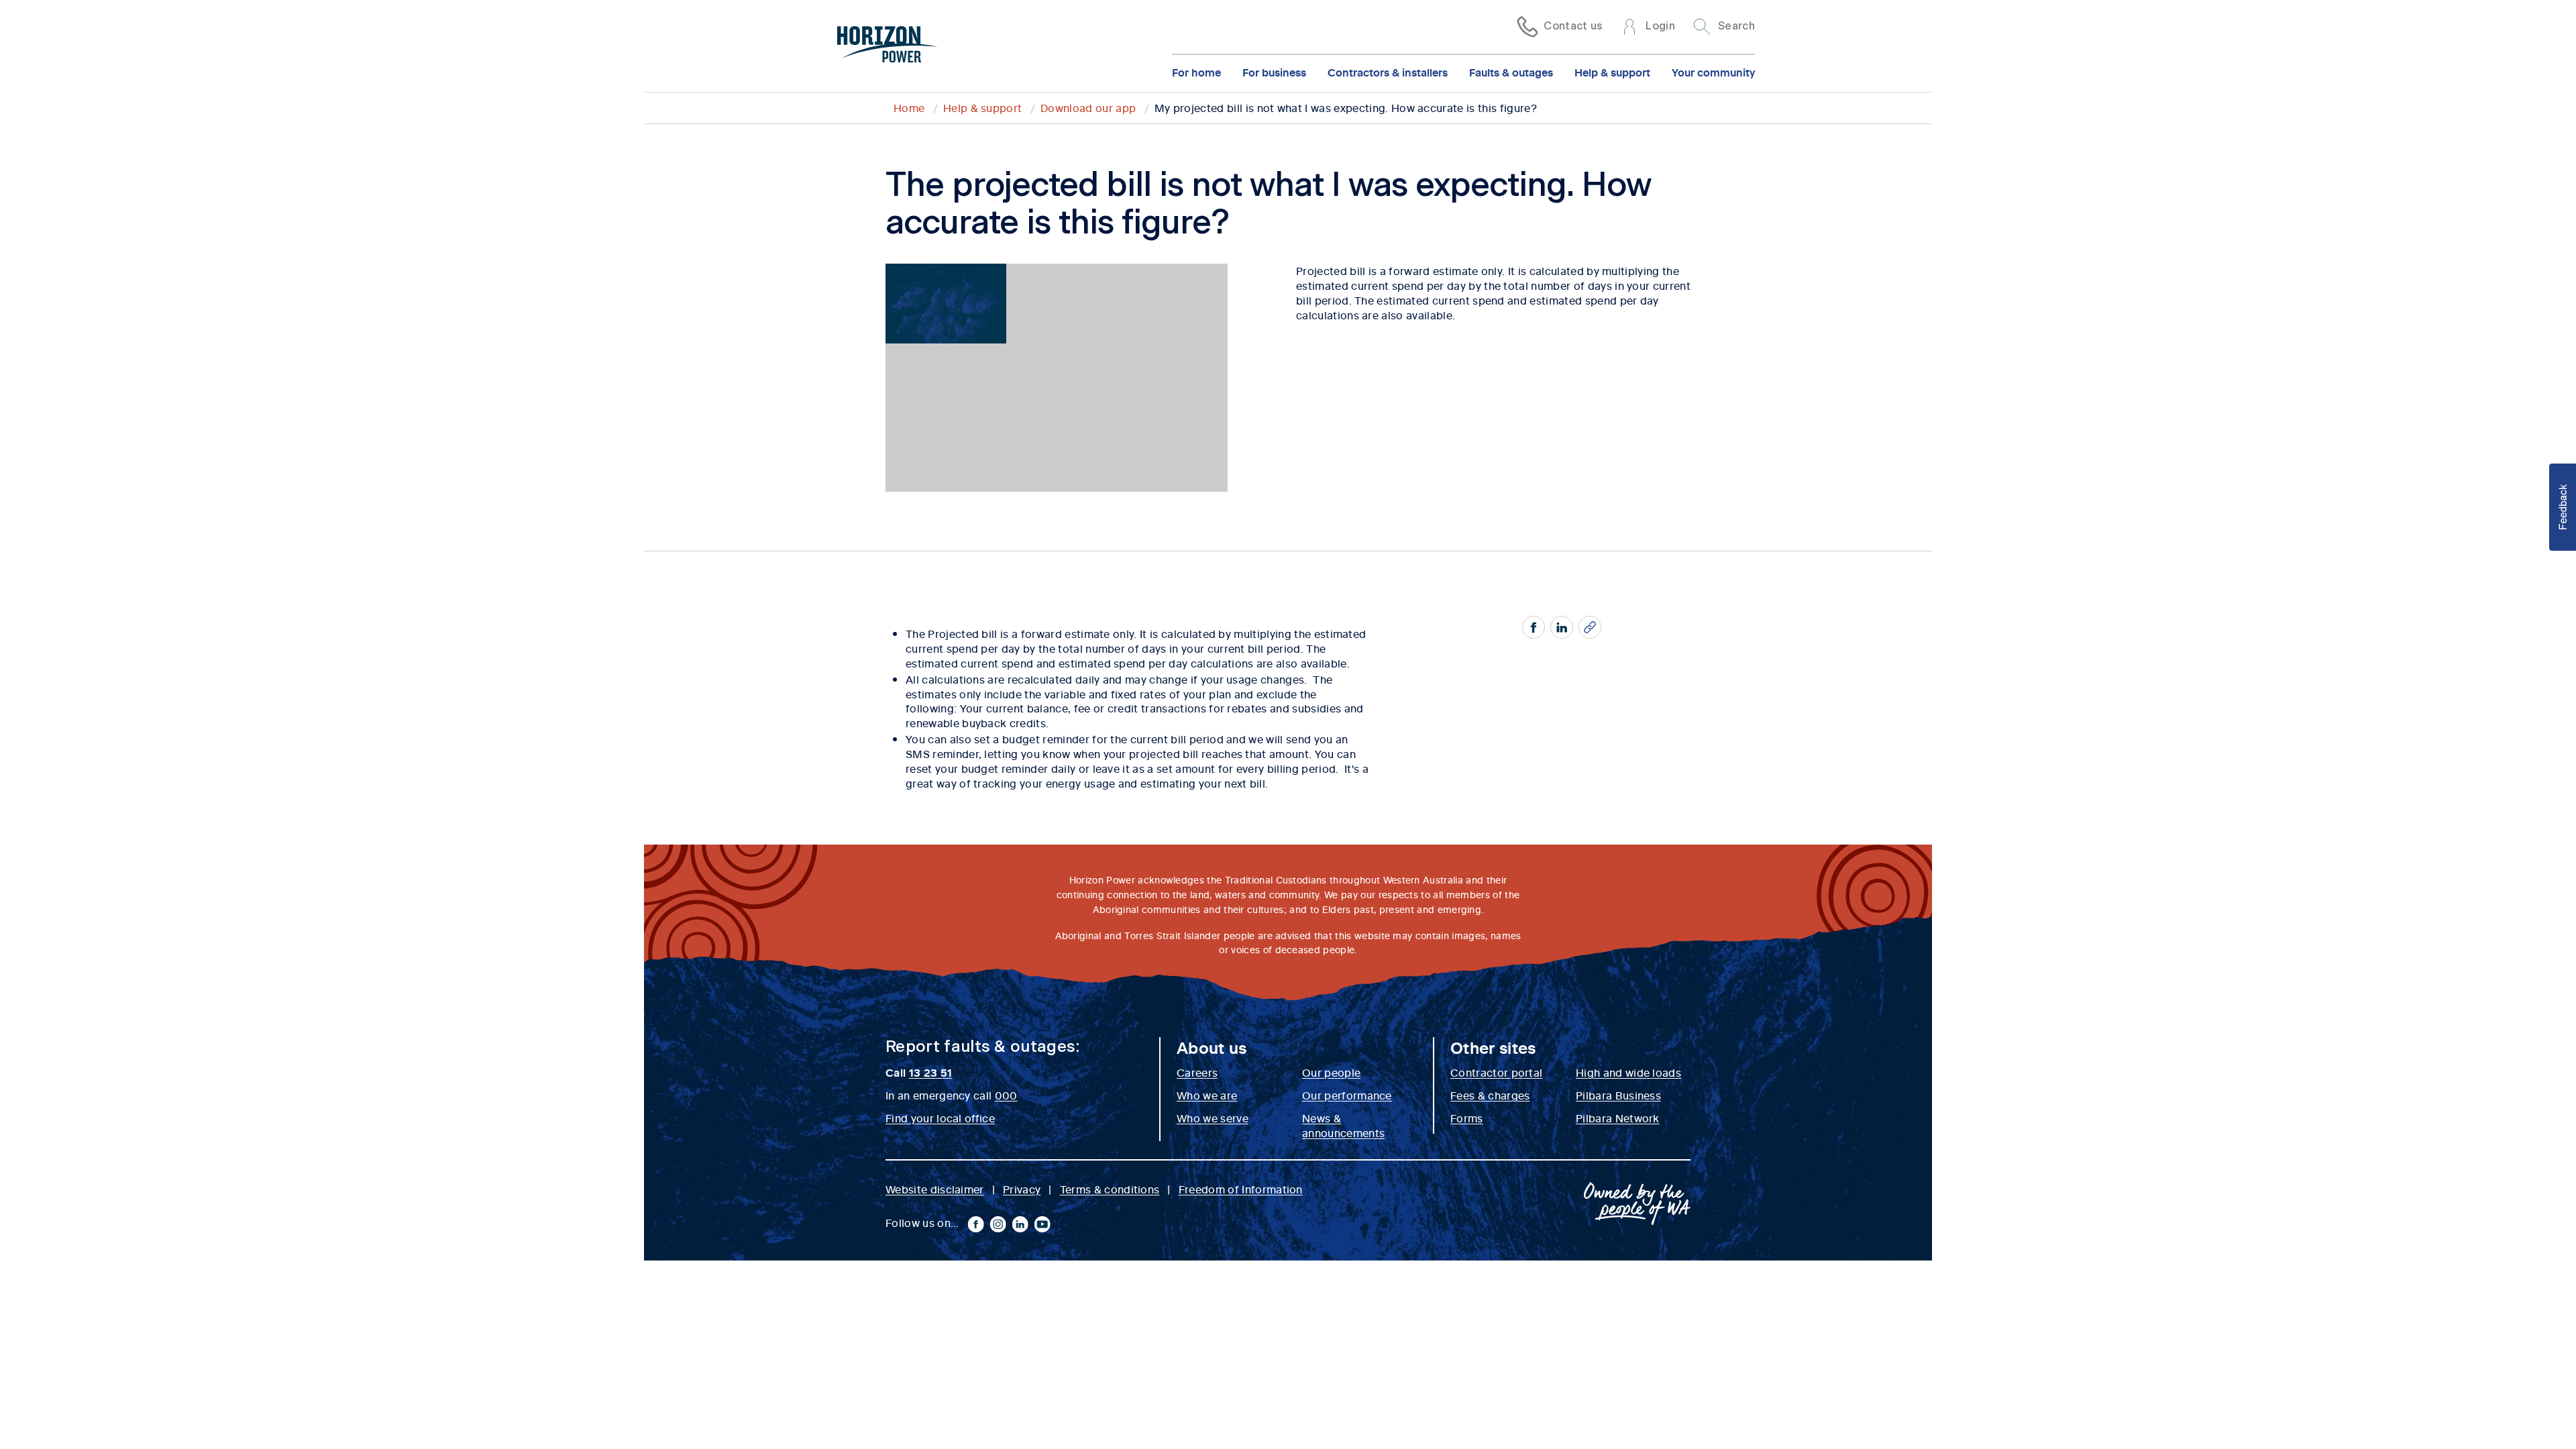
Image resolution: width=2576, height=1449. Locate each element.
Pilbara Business (1618, 1095)
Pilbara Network (1618, 1118)
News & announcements (1343, 1125)
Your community (1713, 72)
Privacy (1022, 1189)
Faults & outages (1511, 72)
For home (1196, 72)
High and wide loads (1628, 1072)
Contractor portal (1496, 1072)
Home (909, 107)
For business (1274, 72)
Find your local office (940, 1118)
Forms (1467, 1118)
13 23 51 (931, 1072)
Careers (1197, 1072)
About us (1212, 1047)
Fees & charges (1490, 1095)
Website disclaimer (935, 1189)
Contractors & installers (1388, 72)
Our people (1331, 1072)
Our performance (1347, 1095)
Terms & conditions (1110, 1189)
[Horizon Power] (888, 46)
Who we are (1207, 1095)
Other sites (1493, 1047)
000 (1006, 1095)
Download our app (1088, 107)
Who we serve (1213, 1118)
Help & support (1612, 72)
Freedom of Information (1241, 1189)
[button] (2563, 507)
